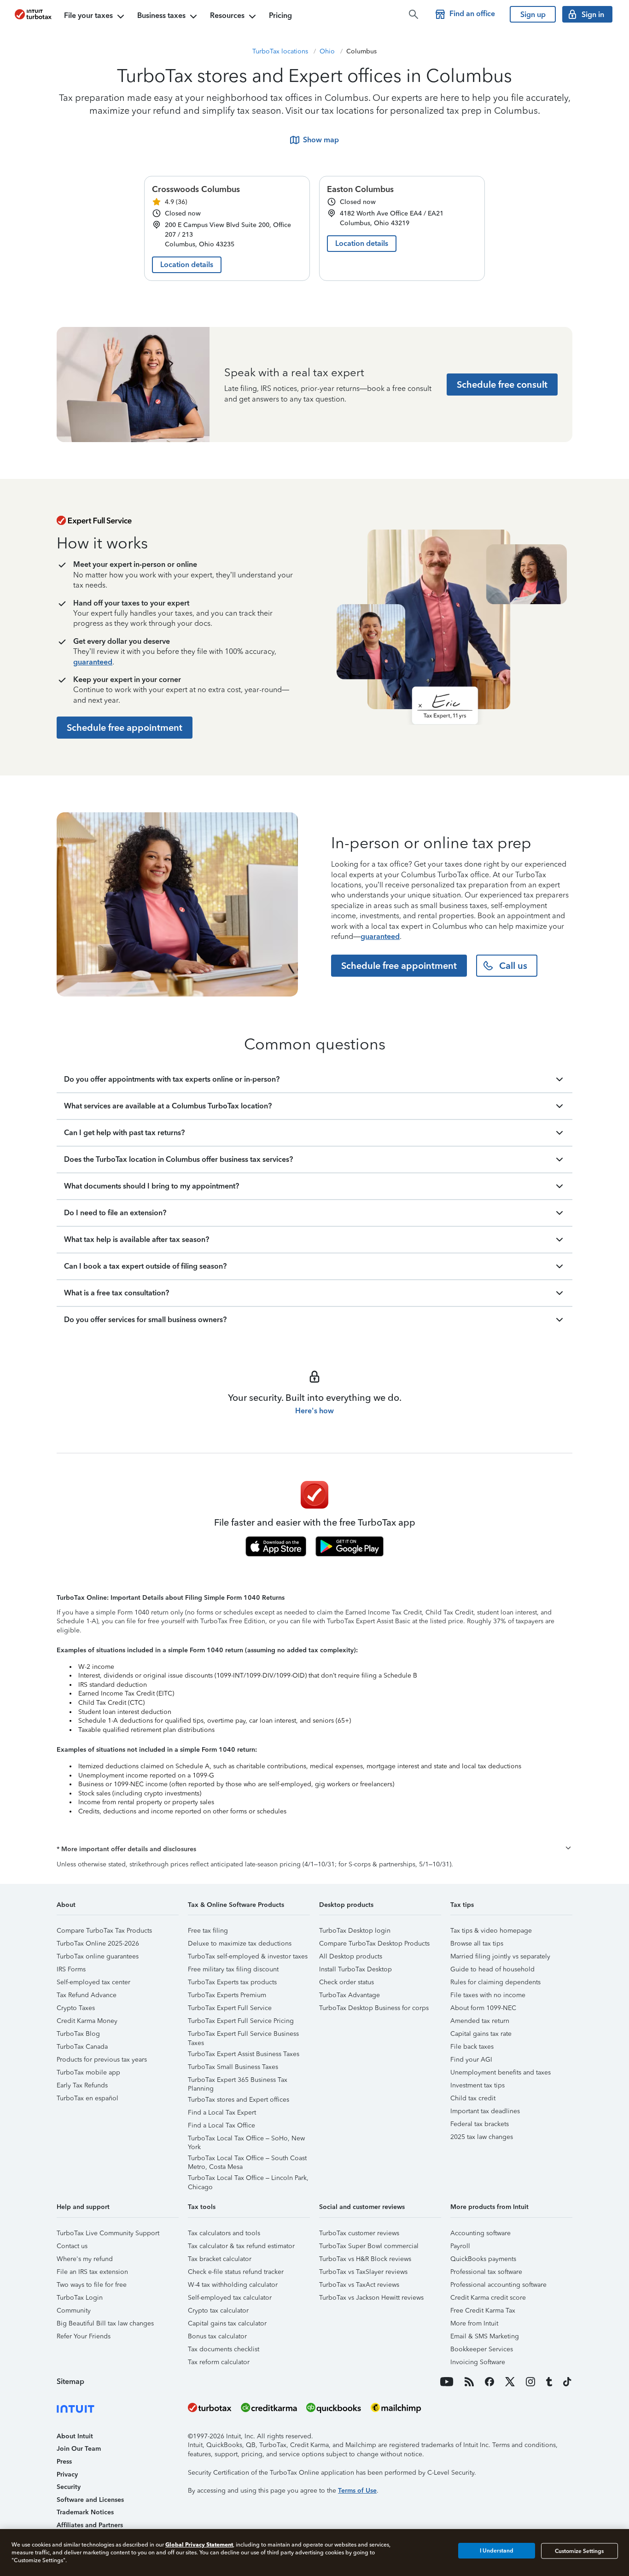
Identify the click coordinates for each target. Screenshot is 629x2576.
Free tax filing (208, 1931)
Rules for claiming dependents (495, 1982)
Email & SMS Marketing (485, 2336)
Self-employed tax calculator (230, 2298)
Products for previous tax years (102, 2060)
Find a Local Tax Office (221, 2125)
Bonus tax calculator (217, 2336)
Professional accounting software (498, 2285)
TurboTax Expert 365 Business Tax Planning (238, 2081)
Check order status (347, 1982)
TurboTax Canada (82, 2047)
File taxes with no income (488, 1995)
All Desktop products (351, 1956)
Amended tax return (480, 2021)
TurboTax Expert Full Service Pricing (241, 2021)
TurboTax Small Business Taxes (233, 2067)
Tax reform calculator (219, 2362)
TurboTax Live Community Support (108, 2233)
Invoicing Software (478, 2362)
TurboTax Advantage (349, 1995)
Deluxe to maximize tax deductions (240, 1944)
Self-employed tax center (93, 1982)
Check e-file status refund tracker (236, 2272)
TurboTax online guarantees (98, 1956)
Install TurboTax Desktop (355, 1969)
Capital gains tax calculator (227, 2323)
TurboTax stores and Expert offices (239, 2100)
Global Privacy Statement (199, 2544)
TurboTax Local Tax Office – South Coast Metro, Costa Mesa (247, 2159)
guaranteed (93, 662)
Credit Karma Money (87, 2021)
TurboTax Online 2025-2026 (98, 1944)
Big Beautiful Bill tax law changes (105, 2323)
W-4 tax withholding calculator (233, 2285)
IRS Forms (71, 1969)
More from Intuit (474, 2323)
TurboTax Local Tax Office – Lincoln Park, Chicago (248, 2179)
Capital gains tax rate (481, 2034)
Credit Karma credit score (488, 2298)
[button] (314, 1849)
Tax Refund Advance (87, 1995)
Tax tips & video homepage (491, 1931)
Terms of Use (357, 2491)
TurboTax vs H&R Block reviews (365, 2259)
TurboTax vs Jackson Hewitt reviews (371, 2298)
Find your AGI (471, 2060)
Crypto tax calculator (218, 2311)
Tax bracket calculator (220, 2259)
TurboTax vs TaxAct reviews (359, 2285)
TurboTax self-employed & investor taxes (248, 1956)
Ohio (327, 51)
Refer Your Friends (84, 2336)
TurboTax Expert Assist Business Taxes (244, 2054)
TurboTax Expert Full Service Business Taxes (243, 2035)
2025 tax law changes (482, 2137)
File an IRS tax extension (92, 2272)
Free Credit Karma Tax (483, 2311)
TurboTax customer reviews (359, 2233)
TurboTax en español (87, 2098)
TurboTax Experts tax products (232, 1982)
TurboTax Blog (78, 2034)
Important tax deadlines (485, 2111)
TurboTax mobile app (88, 2072)
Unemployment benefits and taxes (501, 2072)
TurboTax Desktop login (355, 1931)
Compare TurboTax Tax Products (104, 1931)
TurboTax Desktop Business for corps (374, 2008)
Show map (321, 140)
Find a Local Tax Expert (222, 2113)
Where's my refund (85, 2259)
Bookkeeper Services (482, 2349)
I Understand (497, 2551)
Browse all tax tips (477, 1944)
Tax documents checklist (224, 2349)
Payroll (460, 2246)
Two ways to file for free (92, 2285)
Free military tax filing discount (233, 1969)
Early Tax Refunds (82, 2085)
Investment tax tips (478, 2085)
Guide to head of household (492, 1969)
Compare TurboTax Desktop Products (374, 1944)
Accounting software (480, 2233)
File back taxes (472, 2047)
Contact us (72, 2246)
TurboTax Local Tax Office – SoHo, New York (246, 2140)
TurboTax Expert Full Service (230, 2008)
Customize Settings (579, 2551)
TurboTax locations (280, 51)
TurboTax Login (80, 2298)
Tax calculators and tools (224, 2233)
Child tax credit (473, 2098)
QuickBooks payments (483, 2259)
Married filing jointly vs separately (500, 1956)
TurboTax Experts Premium (227, 1995)
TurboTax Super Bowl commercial (369, 2246)
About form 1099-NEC (483, 2008)
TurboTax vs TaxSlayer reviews (363, 2272)
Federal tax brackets (480, 2124)
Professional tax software (486, 2272)
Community (74, 2311)
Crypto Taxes (76, 2008)
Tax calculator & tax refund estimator (241, 2246)
